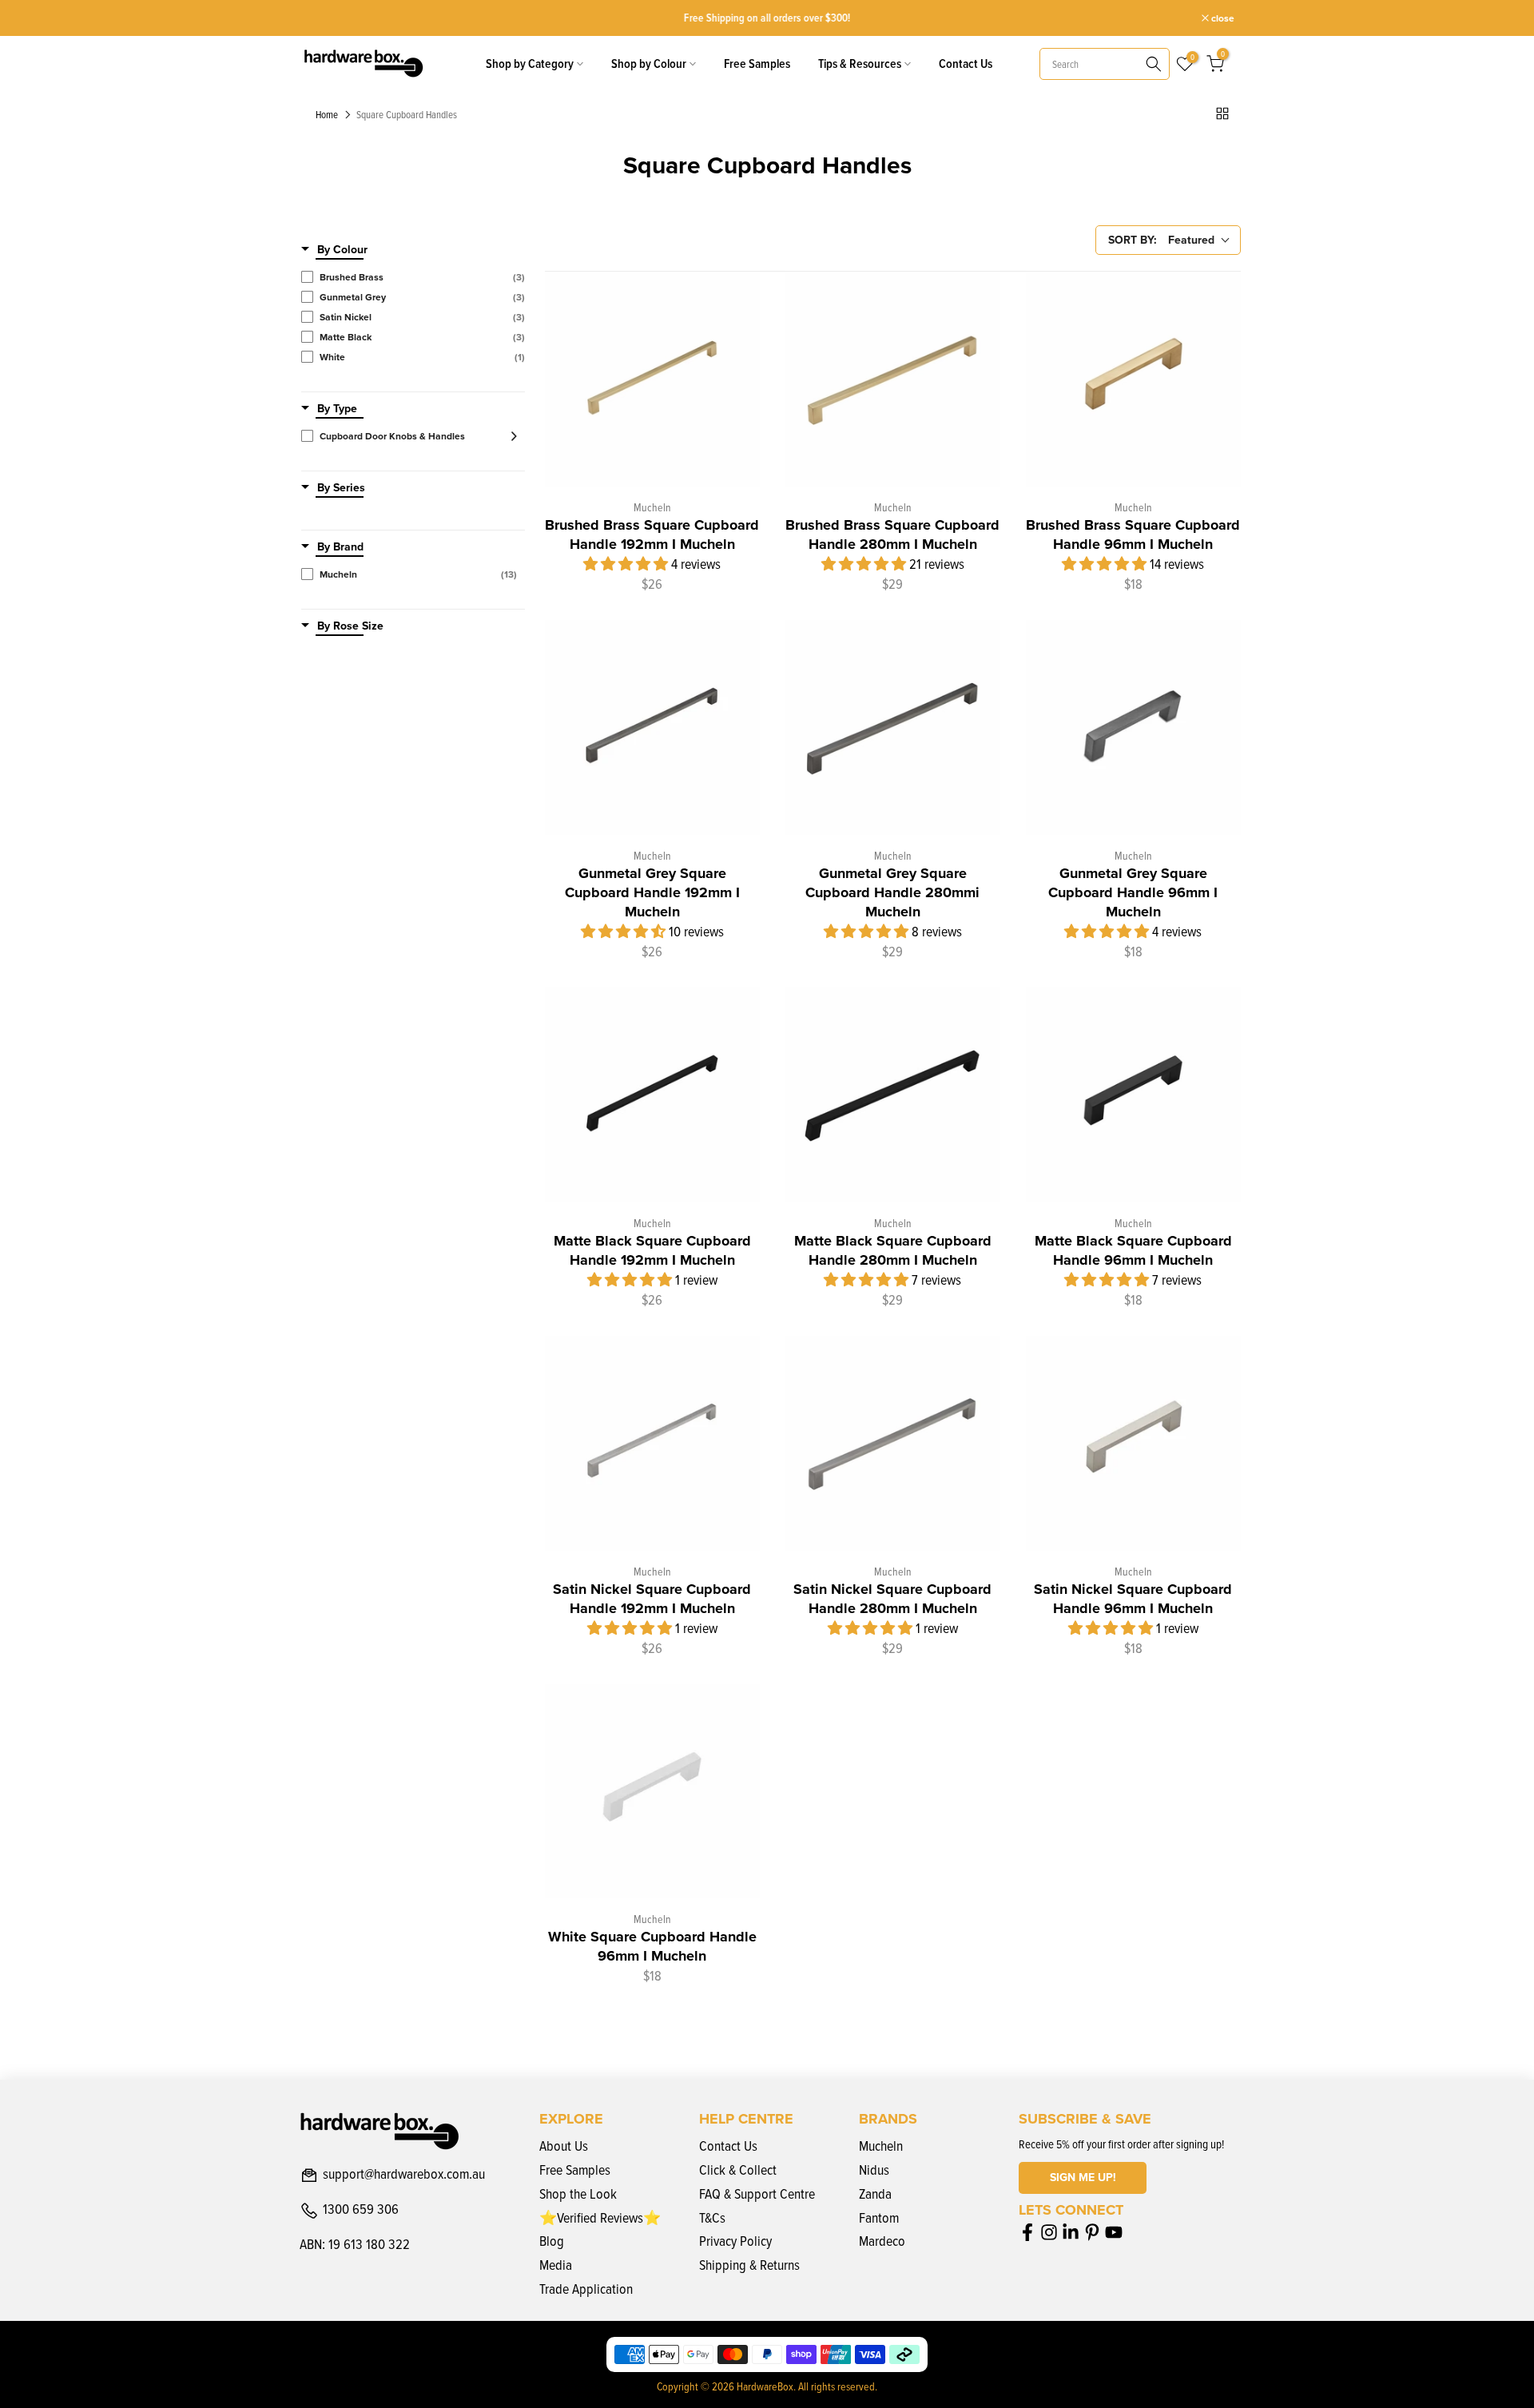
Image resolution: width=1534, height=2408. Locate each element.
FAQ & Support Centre (757, 2193)
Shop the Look (578, 2193)
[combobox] (1105, 64)
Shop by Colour (649, 64)
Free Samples (757, 64)
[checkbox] (413, 277)
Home (327, 115)
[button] (627, 564)
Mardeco (882, 2241)
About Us (564, 2146)
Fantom (879, 2217)
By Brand (340, 547)
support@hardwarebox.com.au (404, 2175)
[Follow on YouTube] (1114, 2232)
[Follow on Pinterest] (1092, 2232)
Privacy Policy (735, 2241)
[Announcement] (767, 18)
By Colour (342, 250)
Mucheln (881, 2146)
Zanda (875, 2193)
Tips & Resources (860, 64)
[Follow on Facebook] (1027, 2232)
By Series (341, 488)
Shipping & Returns (749, 2265)
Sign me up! (1083, 2178)
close (320, 18)
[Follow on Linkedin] (1071, 2232)
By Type (337, 409)
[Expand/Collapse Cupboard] (509, 436)
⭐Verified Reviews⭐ (600, 2217)
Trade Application (586, 2289)
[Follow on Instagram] (1049, 2232)
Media (556, 2265)
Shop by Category (530, 64)
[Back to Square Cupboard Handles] (1222, 113)
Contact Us (966, 64)
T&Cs (712, 2217)
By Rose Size (350, 626)
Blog (552, 2241)
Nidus (874, 2170)
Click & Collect (738, 2170)
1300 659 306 (361, 2210)
